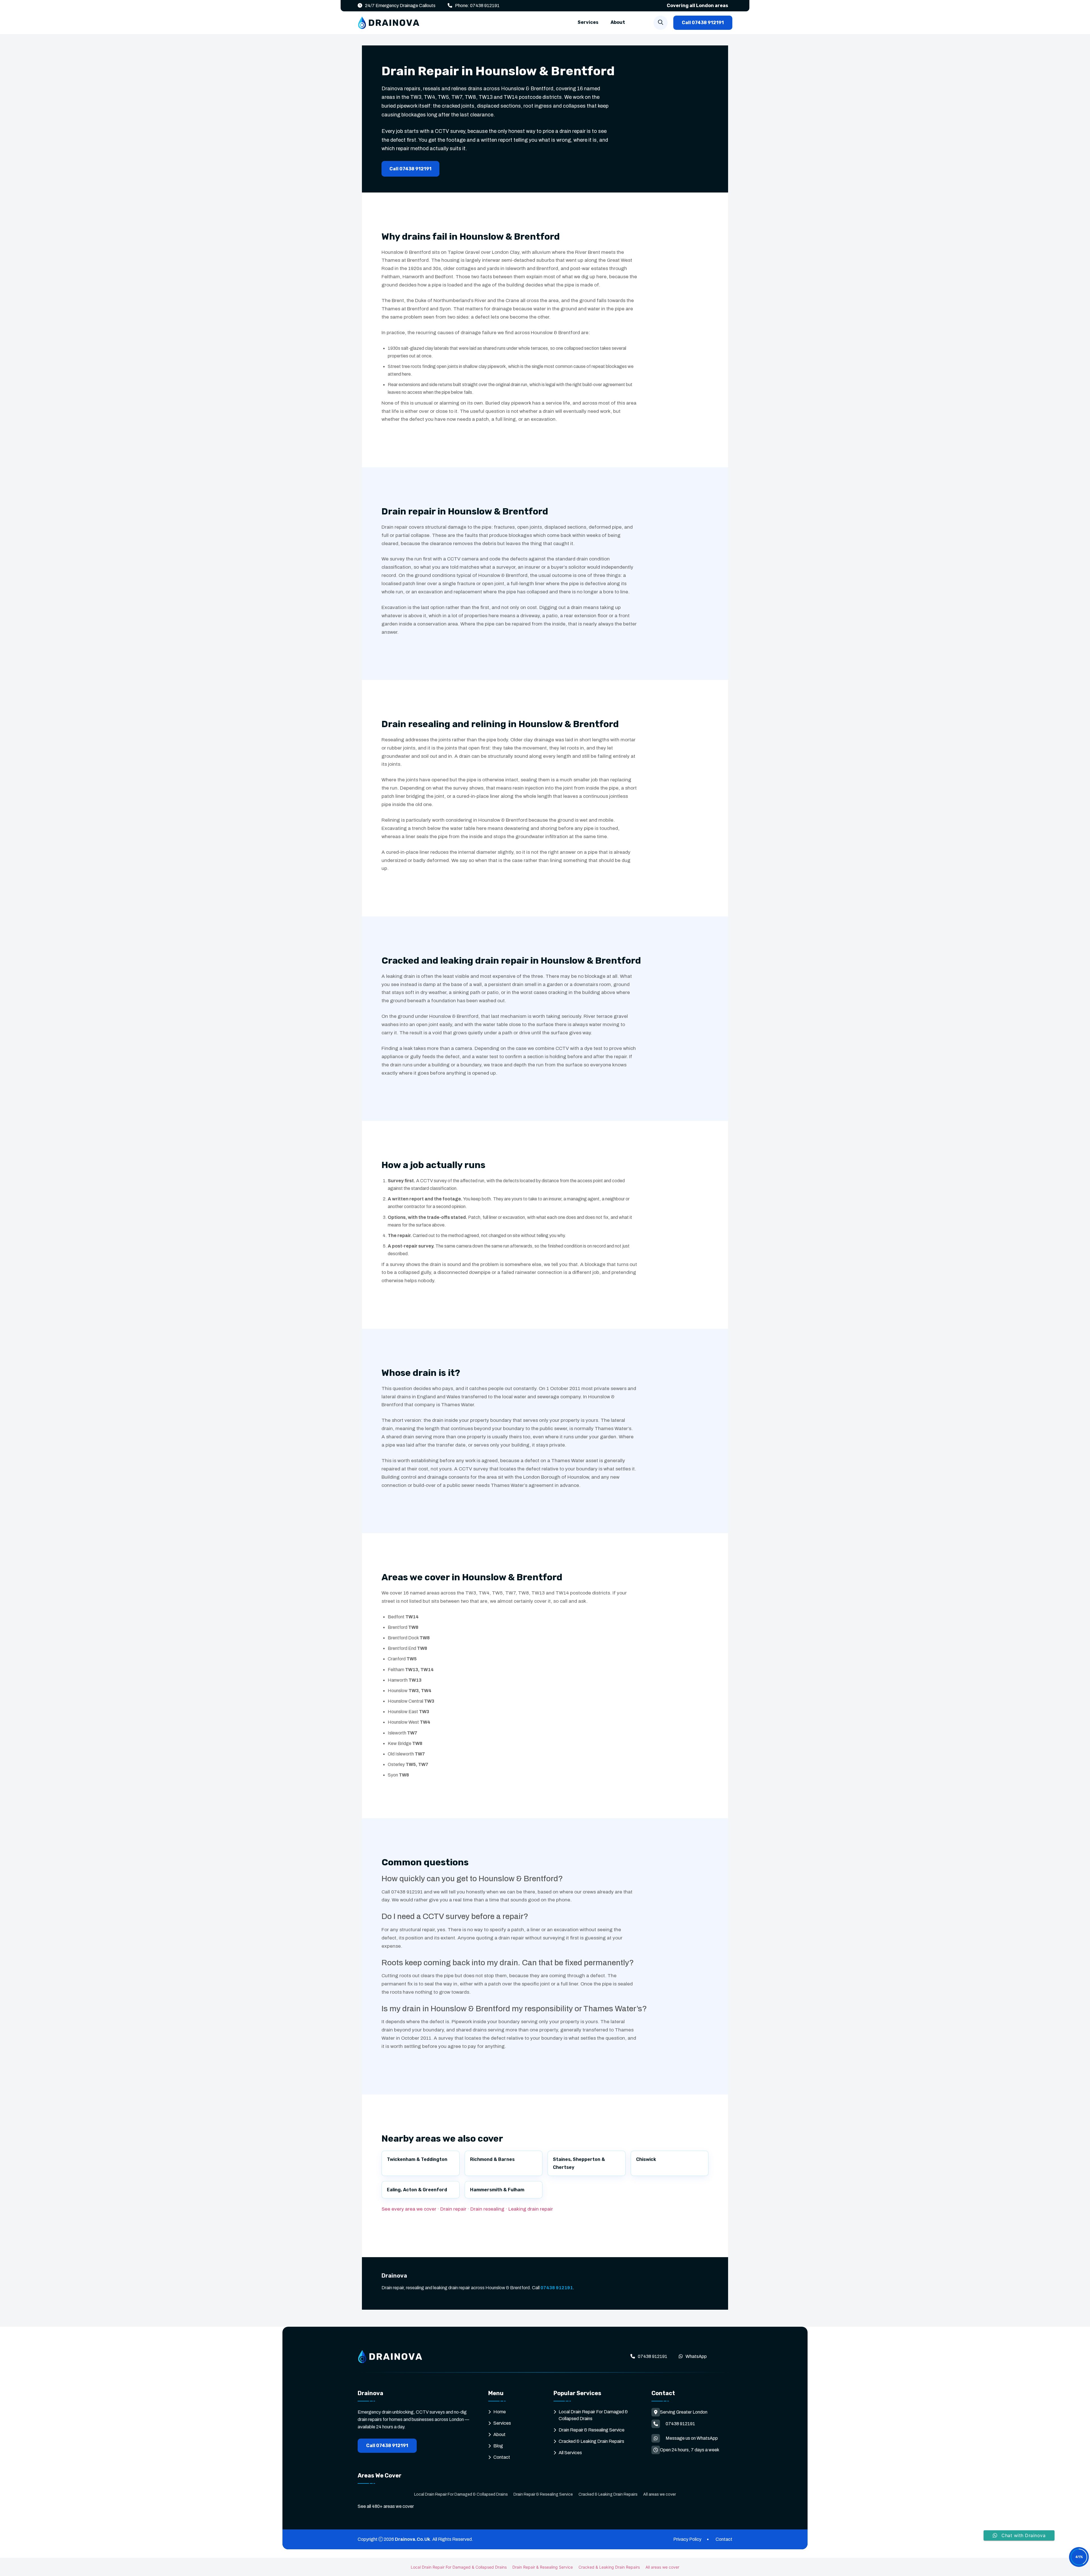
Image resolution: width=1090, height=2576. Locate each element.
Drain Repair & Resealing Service (592, 2430)
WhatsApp (696, 2356)
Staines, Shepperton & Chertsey (579, 2163)
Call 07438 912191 (703, 23)
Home (500, 2412)
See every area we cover (409, 2209)
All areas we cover (660, 2494)
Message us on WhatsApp (692, 2438)
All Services (570, 2453)
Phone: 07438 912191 (477, 6)
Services (588, 22)
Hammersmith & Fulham (497, 2190)
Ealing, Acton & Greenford (417, 2190)
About (618, 22)
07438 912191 (557, 2288)
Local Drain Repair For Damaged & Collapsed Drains (461, 2494)
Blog (498, 2446)
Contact (502, 2457)
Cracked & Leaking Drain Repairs (591, 2441)
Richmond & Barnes (492, 2159)
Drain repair (453, 2209)
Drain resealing (487, 2209)
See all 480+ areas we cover (386, 2506)
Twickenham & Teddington (417, 2159)
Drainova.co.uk (412, 2539)
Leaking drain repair (531, 2209)
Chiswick (646, 2159)
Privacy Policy (687, 2539)
